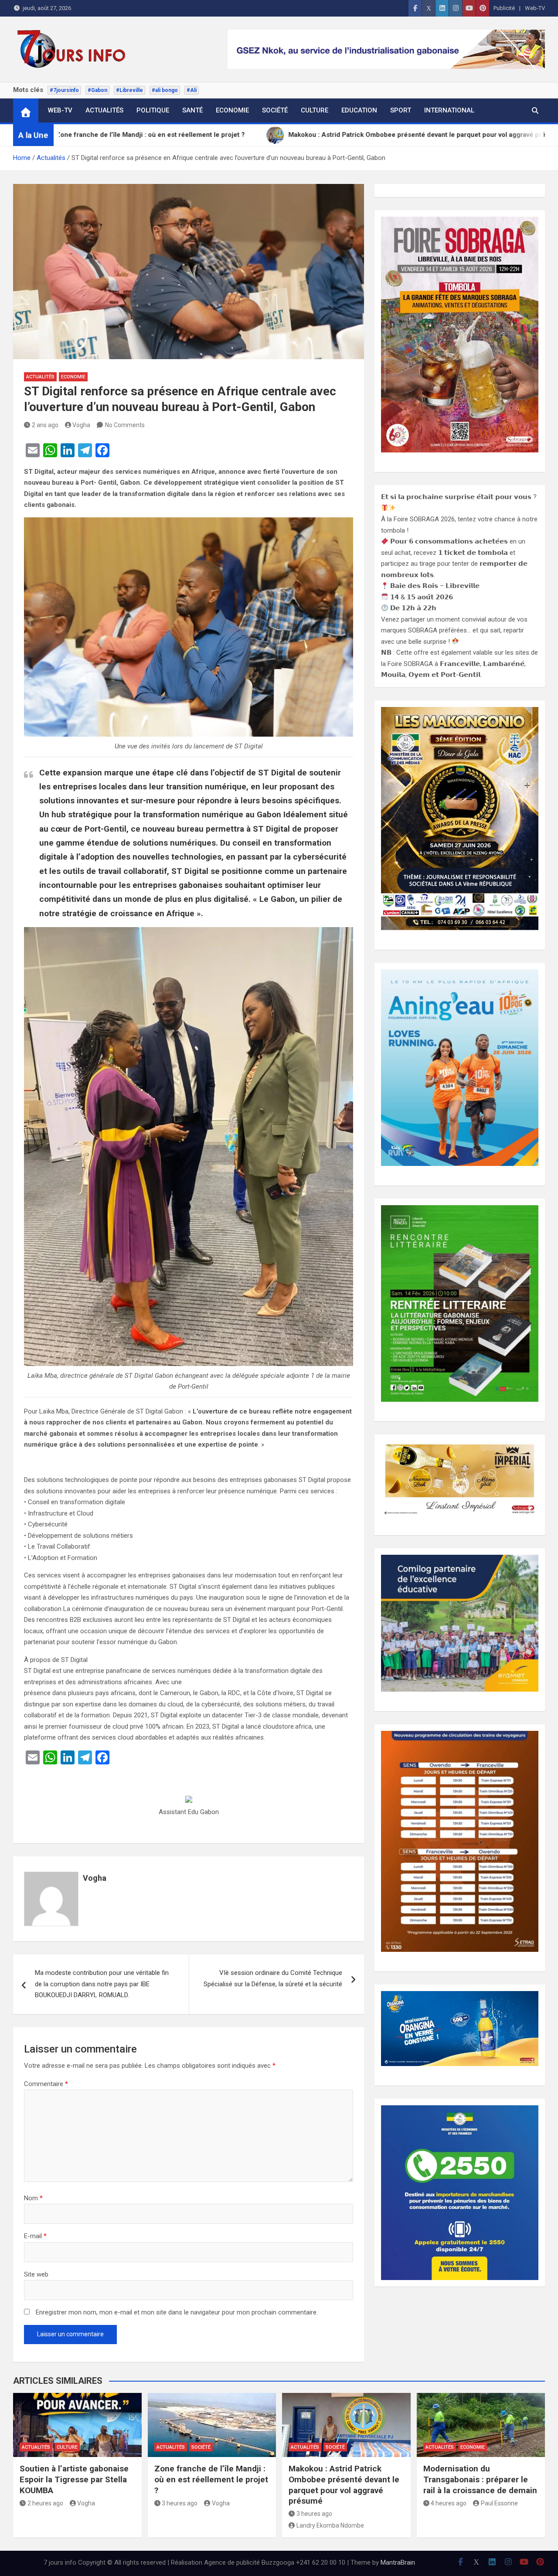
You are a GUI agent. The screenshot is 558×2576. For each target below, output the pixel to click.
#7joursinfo (64, 90)
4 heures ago (449, 2503)
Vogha (81, 425)
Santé (192, 110)
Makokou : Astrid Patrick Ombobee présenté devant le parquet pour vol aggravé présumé (344, 2485)
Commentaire (46, 2084)
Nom (33, 2198)
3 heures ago (180, 2503)
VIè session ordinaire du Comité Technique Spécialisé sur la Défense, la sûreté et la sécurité (273, 1978)
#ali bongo (165, 90)
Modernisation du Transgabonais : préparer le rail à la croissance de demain (480, 2479)
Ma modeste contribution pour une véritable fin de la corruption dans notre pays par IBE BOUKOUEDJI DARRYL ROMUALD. (102, 1984)
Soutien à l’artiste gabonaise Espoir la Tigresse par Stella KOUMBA (74, 2479)
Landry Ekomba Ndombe (330, 2525)
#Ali (192, 90)
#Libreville (129, 90)
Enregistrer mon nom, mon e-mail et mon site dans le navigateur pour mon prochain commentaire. (177, 2312)
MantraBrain (398, 2562)
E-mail (35, 2236)
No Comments (125, 425)
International (449, 110)
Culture (315, 110)
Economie (232, 110)
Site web (36, 2274)
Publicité (504, 8)
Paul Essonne (499, 2503)
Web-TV (535, 8)
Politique (153, 110)
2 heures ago (45, 2503)
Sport (401, 110)
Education (359, 110)
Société (275, 110)
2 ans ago (45, 425)
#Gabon (97, 90)
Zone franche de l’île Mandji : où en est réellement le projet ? (211, 2479)
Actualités (104, 110)
